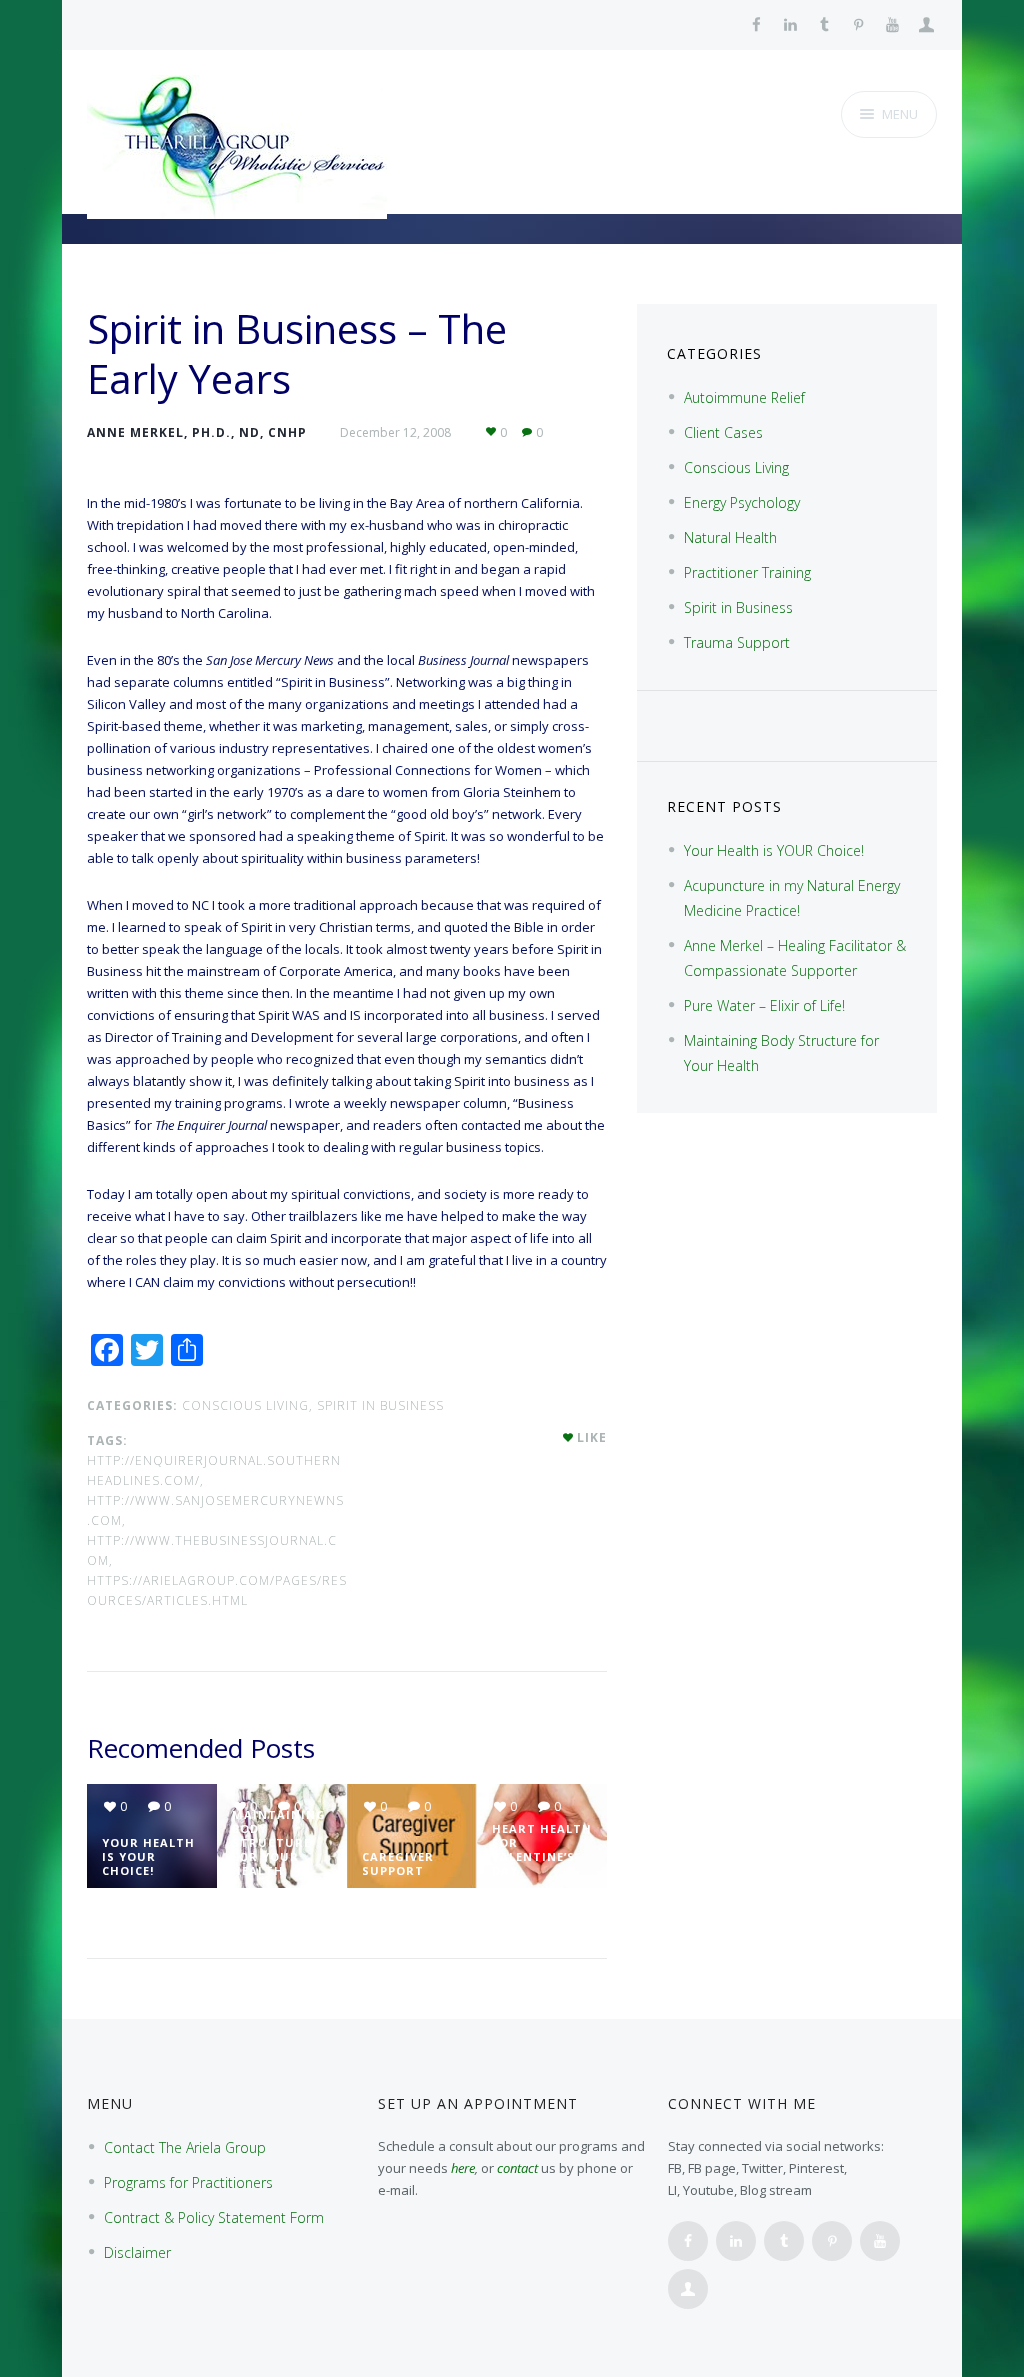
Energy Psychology (742, 502)
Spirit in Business (380, 1405)
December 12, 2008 (395, 432)
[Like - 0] (569, 1437)
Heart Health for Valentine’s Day (542, 1849)
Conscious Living (736, 467)
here (463, 2168)
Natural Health (730, 537)
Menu (900, 114)
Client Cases (723, 432)
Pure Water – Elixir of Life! (764, 1005)
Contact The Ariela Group (185, 2147)
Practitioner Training (747, 572)
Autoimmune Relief (744, 397)
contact (517, 2168)
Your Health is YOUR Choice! (148, 1856)
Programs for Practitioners (188, 2182)
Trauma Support (737, 642)
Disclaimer (137, 2252)
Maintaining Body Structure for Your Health (279, 1842)
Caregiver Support (398, 1863)
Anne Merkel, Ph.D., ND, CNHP (197, 432)
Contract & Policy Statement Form (214, 2217)
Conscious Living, (247, 1405)
